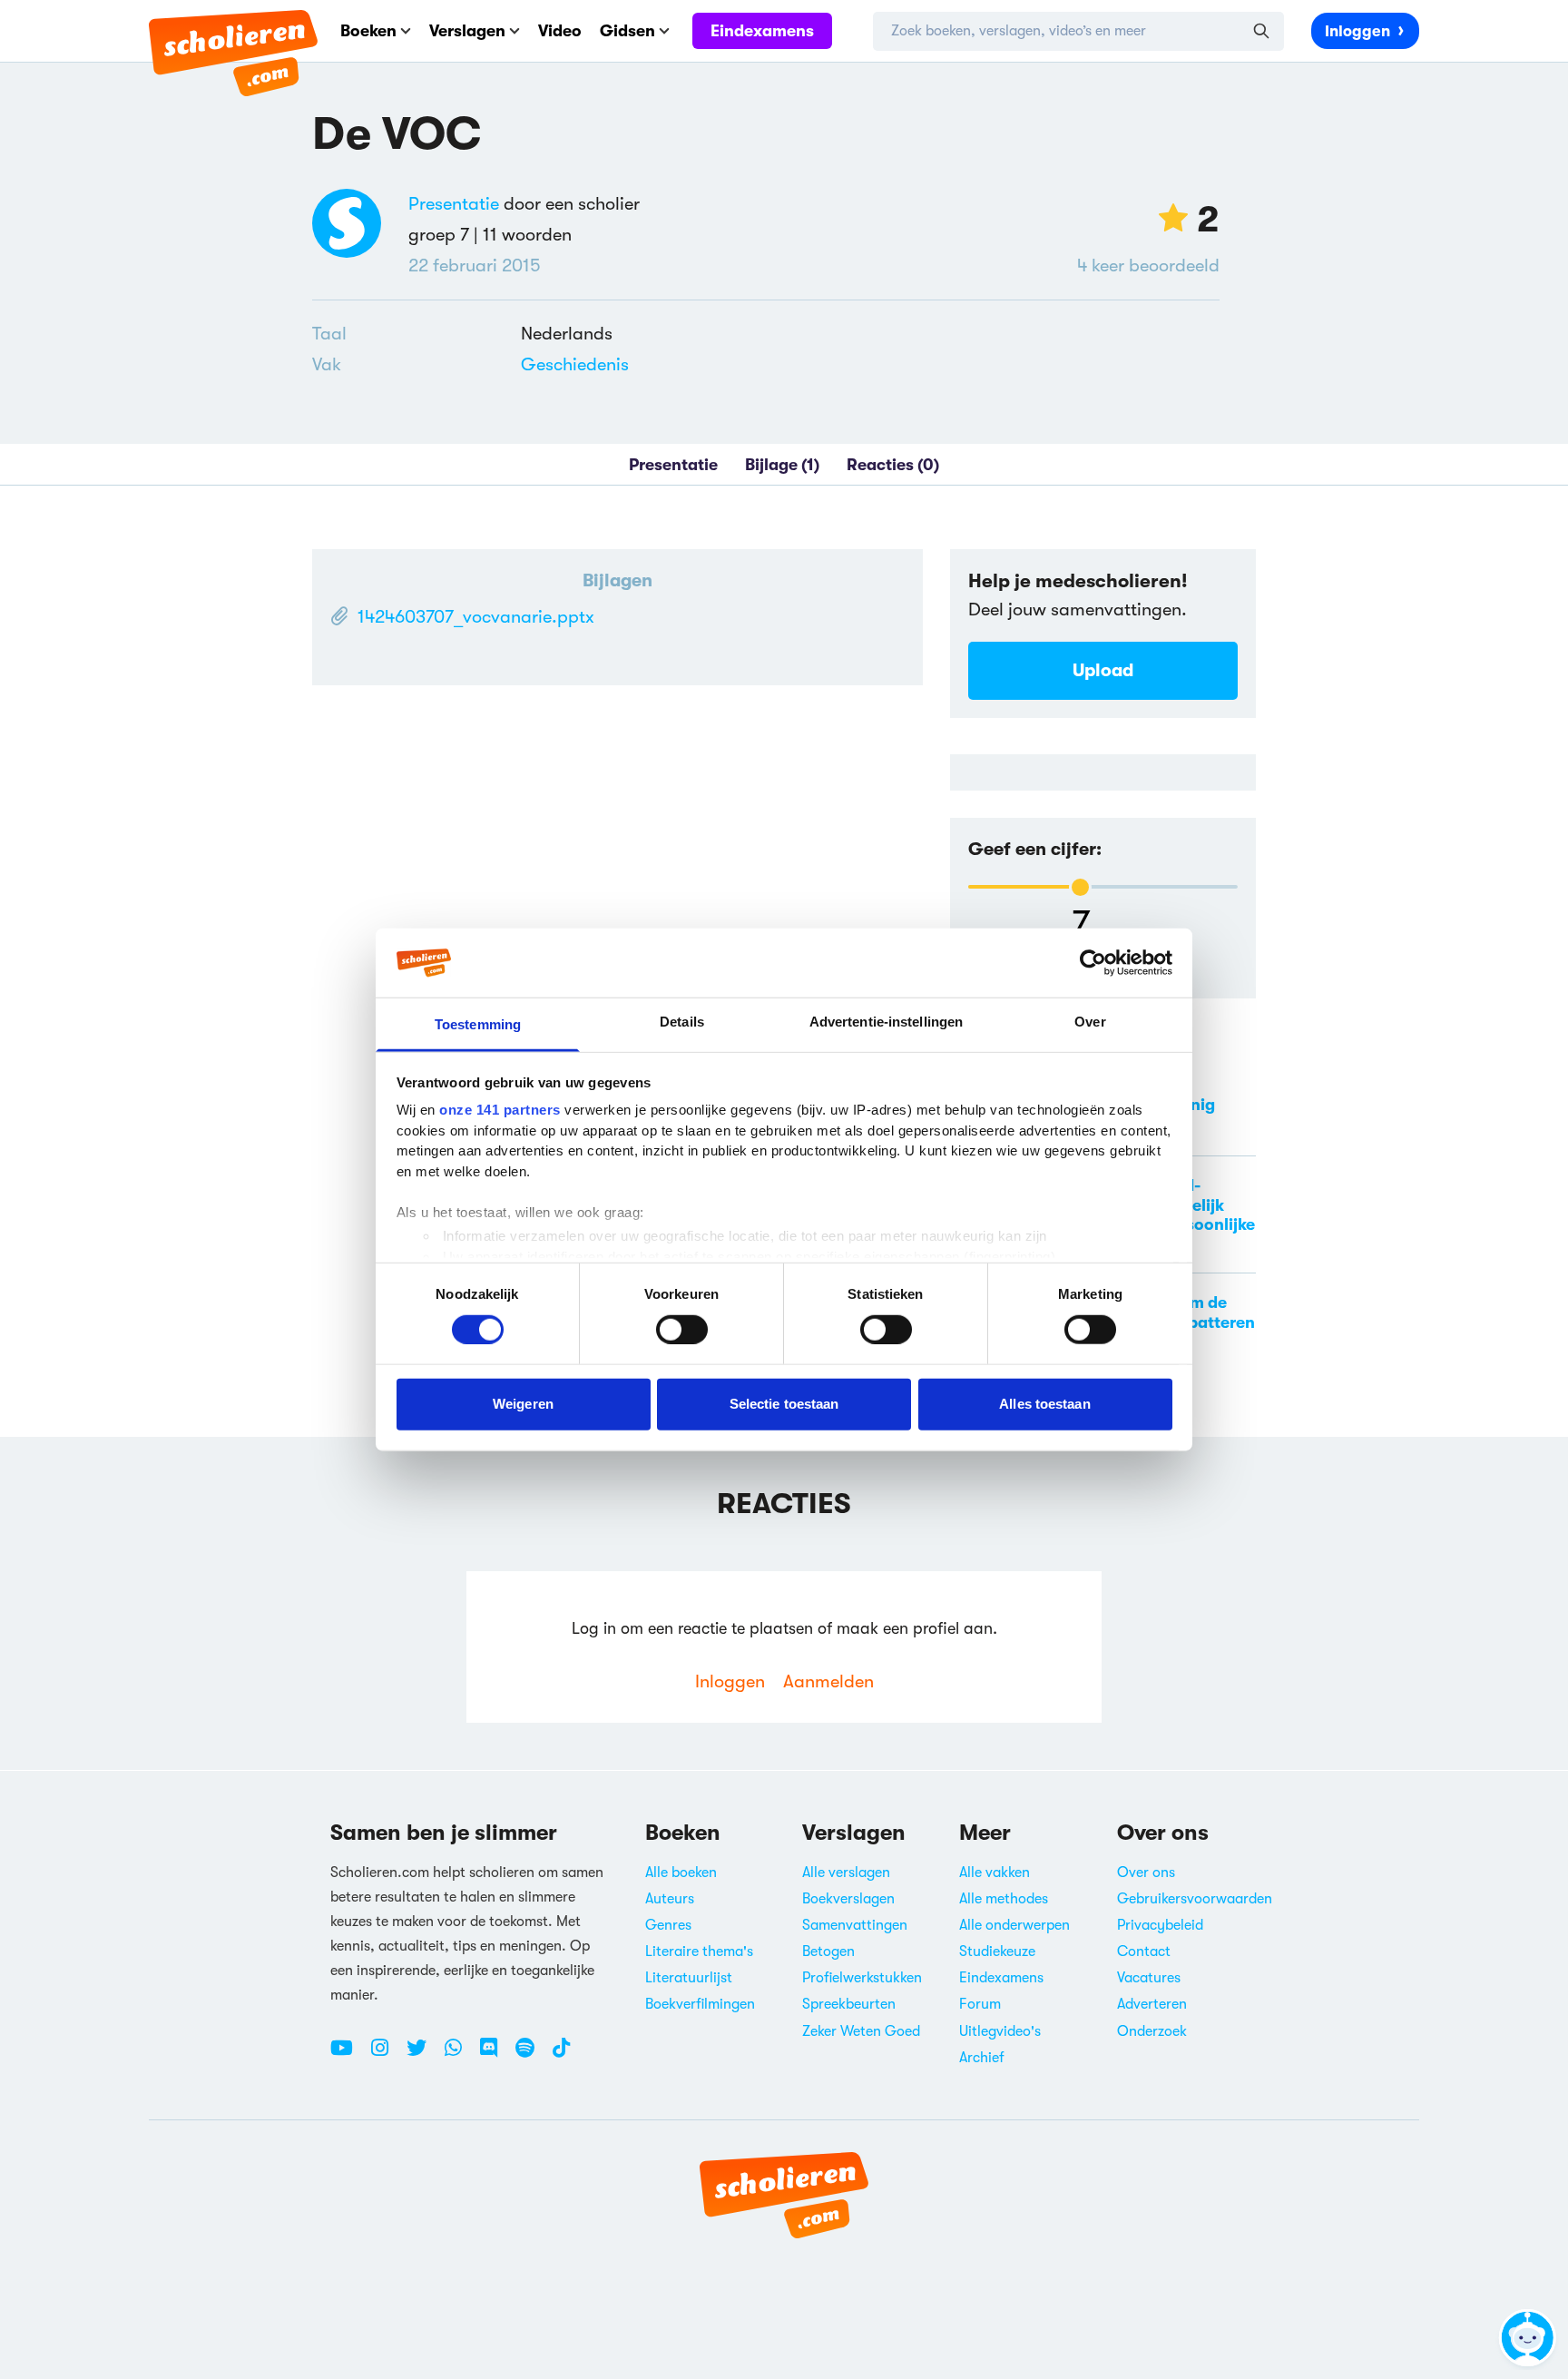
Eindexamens (762, 31)
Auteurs (670, 1899)
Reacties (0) (893, 465)
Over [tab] (1090, 1022)
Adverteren (1152, 2004)
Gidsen (627, 31)
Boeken (368, 31)
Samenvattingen (855, 1925)
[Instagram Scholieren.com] (387, 2055)
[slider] (1080, 887)
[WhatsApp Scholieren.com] (460, 2055)
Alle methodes (1004, 1899)
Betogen (828, 1951)
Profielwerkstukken (862, 1978)
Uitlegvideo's (1000, 2031)
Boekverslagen (848, 1899)
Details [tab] (682, 1022)
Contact (1144, 1951)
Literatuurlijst (689, 1978)
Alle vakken (995, 1873)
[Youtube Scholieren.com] (348, 2055)
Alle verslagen (846, 1873)
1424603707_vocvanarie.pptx (476, 617)
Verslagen (467, 31)
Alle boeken (681, 1873)
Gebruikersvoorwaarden (1195, 1899)
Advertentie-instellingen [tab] (886, 1022)
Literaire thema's (699, 1951)
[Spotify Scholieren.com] (532, 2055)
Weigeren (523, 1404)
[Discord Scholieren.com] (495, 2055)
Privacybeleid (1160, 1925)
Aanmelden (828, 1681)
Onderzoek (1152, 2031)
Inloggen (1357, 31)
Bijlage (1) (782, 465)
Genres (668, 1925)
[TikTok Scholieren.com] (561, 2055)
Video (560, 31)
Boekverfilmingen (700, 2004)
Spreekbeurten (849, 2004)
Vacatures (1149, 1978)
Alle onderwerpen (1014, 1925)
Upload (1103, 670)
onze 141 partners (500, 1110)
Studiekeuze (997, 1951)
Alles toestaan (1044, 1404)
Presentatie (454, 204)
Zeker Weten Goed (861, 2031)
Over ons (1146, 1873)
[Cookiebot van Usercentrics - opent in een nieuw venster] (1093, 963)
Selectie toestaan (784, 1404)
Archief (982, 2058)
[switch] (682, 1329)
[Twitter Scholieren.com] (423, 2055)
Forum (980, 2004)
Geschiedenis (575, 364)
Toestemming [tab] (478, 1024)
